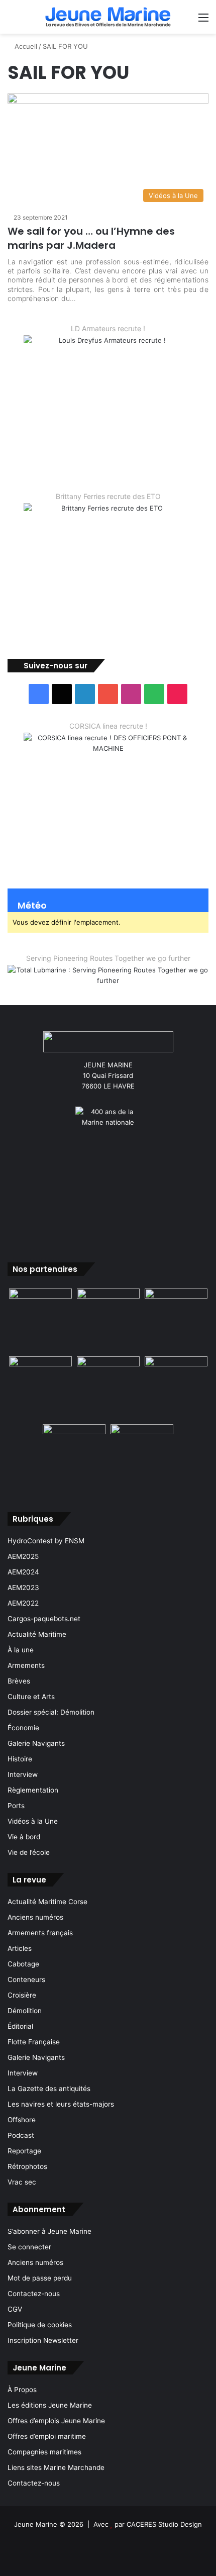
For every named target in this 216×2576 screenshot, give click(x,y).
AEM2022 (23, 1603)
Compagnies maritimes (44, 2452)
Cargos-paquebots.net (44, 1619)
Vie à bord (24, 1837)
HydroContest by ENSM (46, 1541)
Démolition (25, 2011)
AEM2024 (23, 1572)
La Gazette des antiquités (49, 2089)
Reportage (24, 2151)
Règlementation (33, 1790)
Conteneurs (26, 1979)
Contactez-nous (34, 2294)
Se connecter (29, 2247)
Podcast (21, 2135)
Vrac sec (22, 2182)
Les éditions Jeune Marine (50, 2405)
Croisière (22, 1995)
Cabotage (23, 1964)
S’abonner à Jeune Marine (49, 2231)
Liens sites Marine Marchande (56, 2467)
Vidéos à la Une (33, 1821)
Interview (23, 1774)
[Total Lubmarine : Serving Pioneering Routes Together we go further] (108, 977)
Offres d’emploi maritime (47, 2436)
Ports (16, 1806)
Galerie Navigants (36, 1743)
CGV (15, 2309)
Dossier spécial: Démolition (51, 1712)
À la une (21, 1650)
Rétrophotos (27, 2166)
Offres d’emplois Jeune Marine (56, 2421)
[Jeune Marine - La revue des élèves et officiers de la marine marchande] (108, 17)
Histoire (20, 1759)
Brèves (19, 1681)
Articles (20, 1948)
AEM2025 (23, 1556)
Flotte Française (34, 2042)
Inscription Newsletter (43, 2340)
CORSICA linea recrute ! (108, 726)
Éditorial (20, 2026)
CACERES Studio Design (164, 2524)
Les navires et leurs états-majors (61, 2104)
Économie (23, 1728)
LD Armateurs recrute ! (108, 328)
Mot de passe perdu (40, 2278)
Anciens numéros (35, 1917)
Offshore (22, 2120)
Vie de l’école (29, 1852)
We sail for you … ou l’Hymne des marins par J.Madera (91, 238)
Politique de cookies (40, 2325)
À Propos (22, 2390)
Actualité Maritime (37, 1634)
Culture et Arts (31, 1697)
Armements (26, 1665)
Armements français (40, 1933)
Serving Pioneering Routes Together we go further (108, 958)
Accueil (25, 46)
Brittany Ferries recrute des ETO (108, 496)
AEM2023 (23, 1588)
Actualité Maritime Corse (47, 1902)
